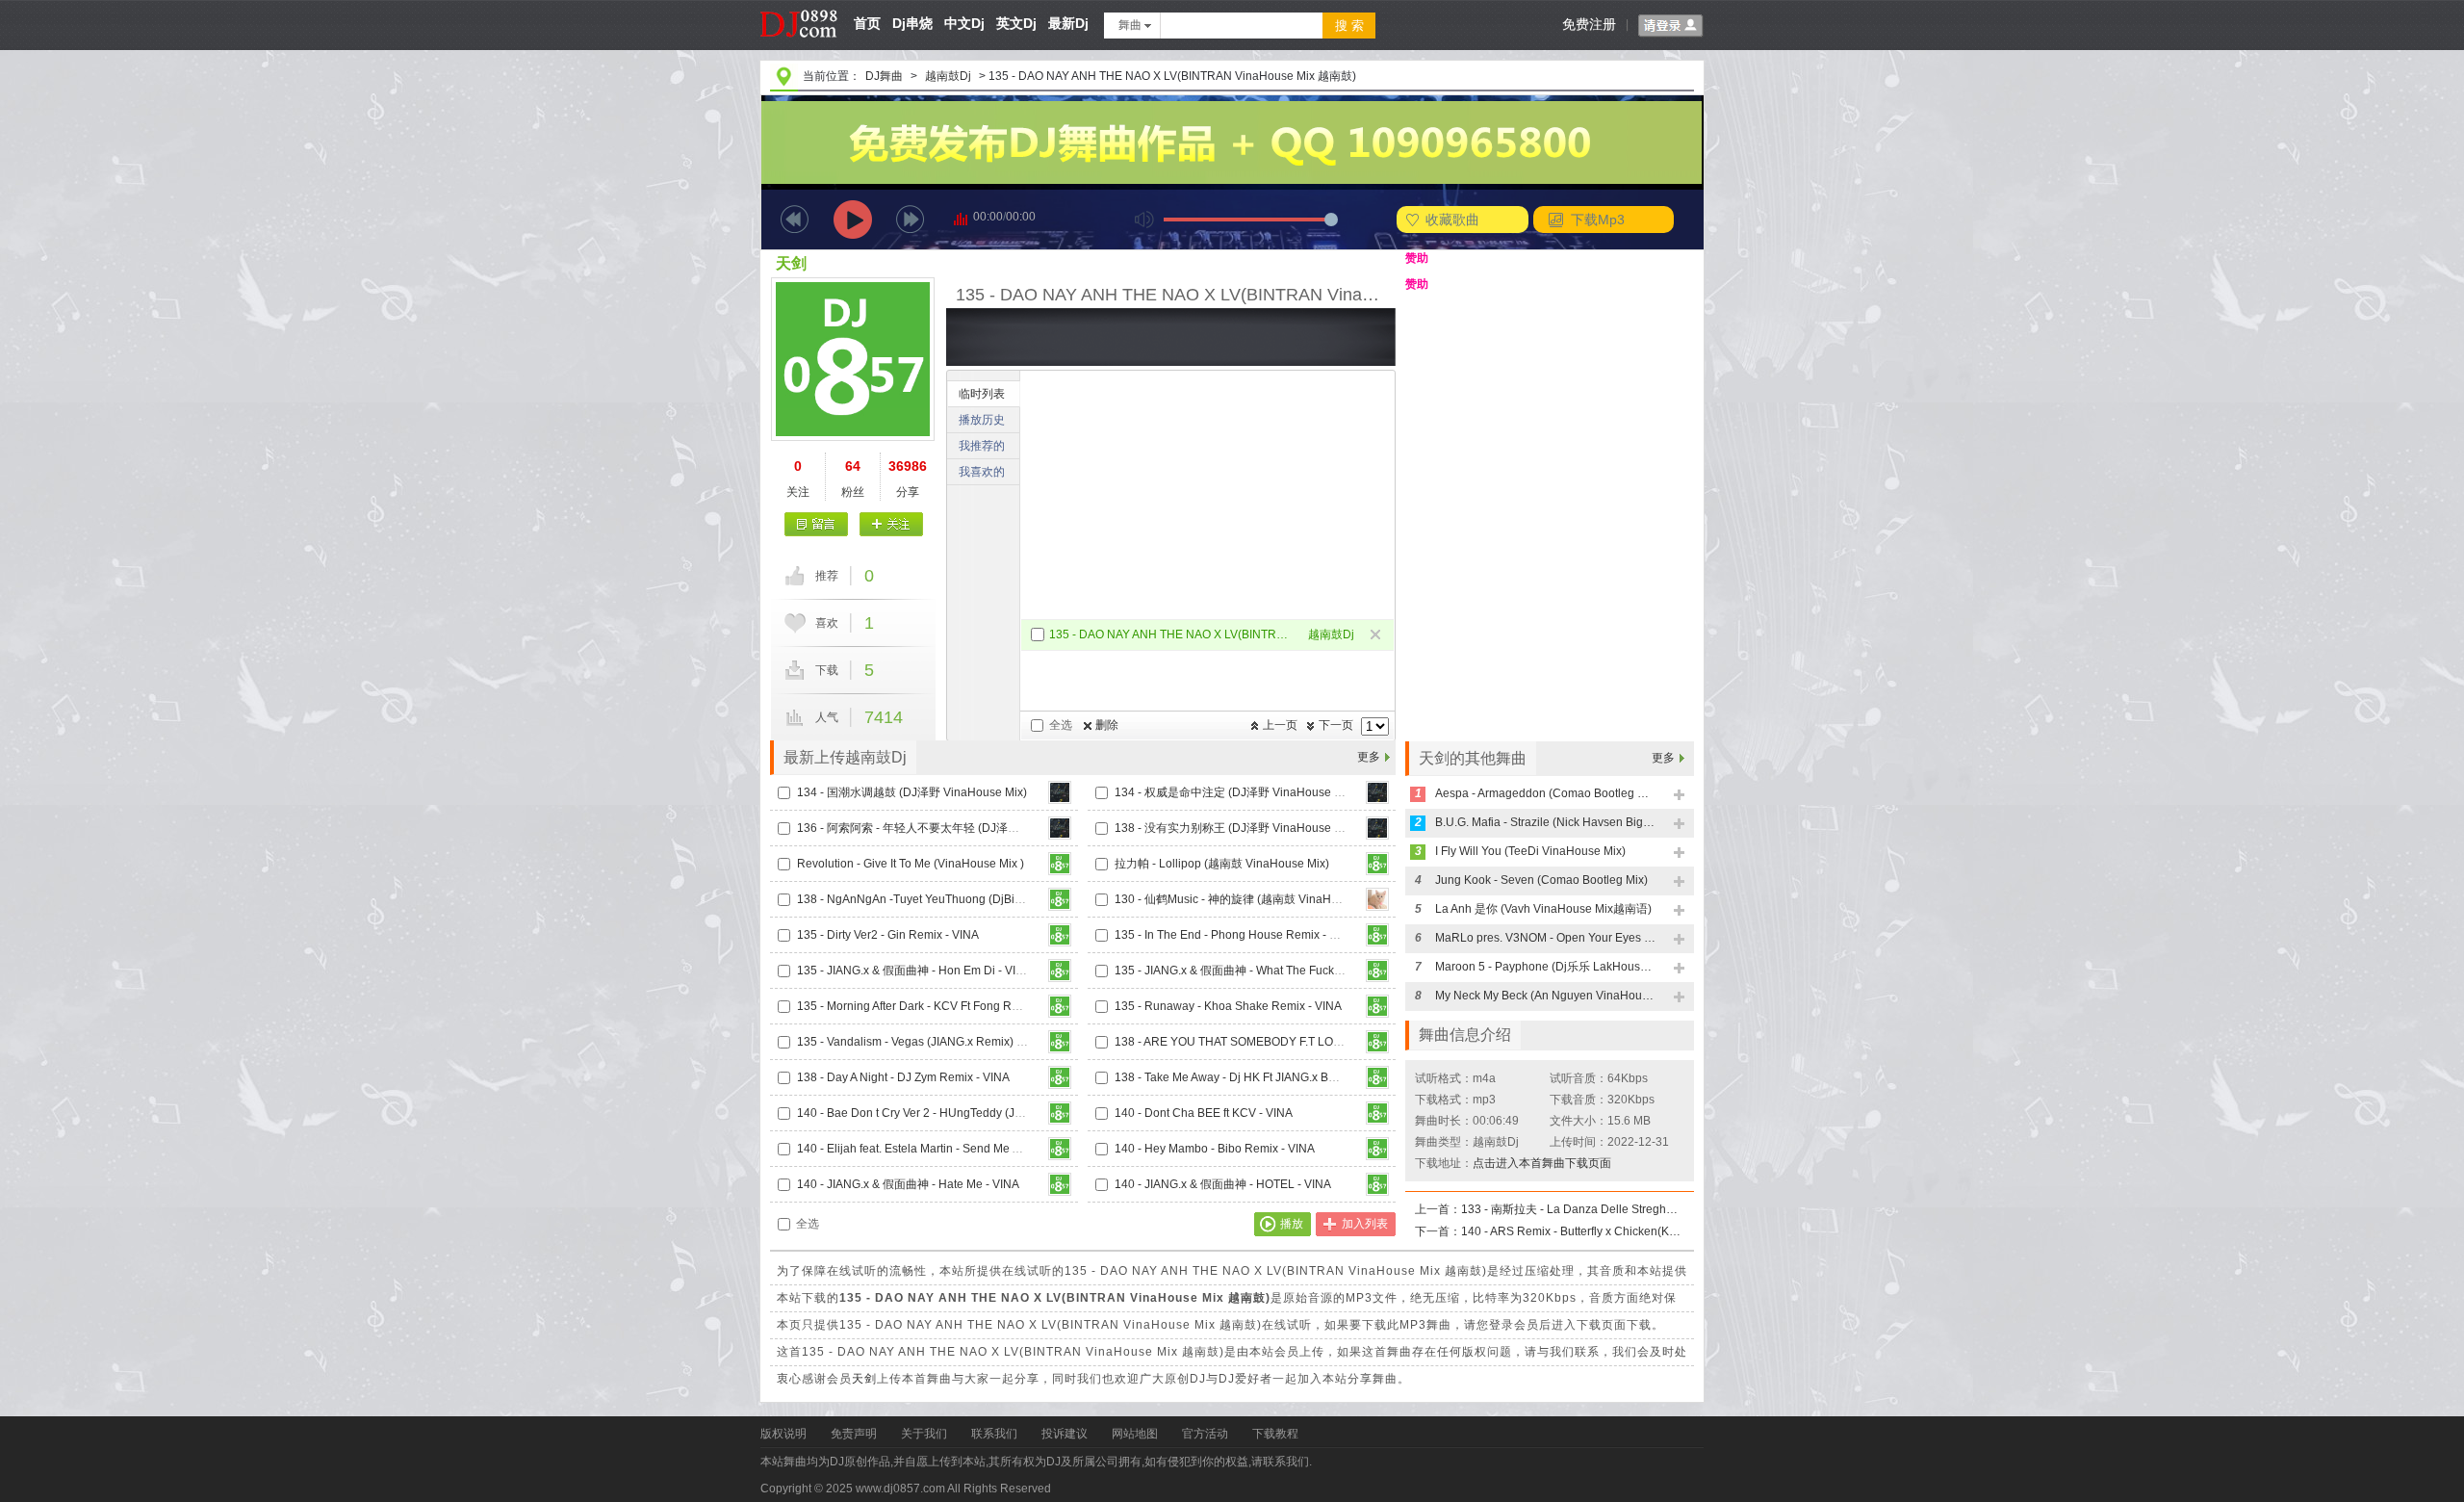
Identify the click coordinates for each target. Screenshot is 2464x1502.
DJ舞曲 (884, 76)
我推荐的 (982, 446)
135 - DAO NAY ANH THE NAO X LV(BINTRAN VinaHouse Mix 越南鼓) (1171, 634)
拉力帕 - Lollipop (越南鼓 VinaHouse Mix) (1222, 864)
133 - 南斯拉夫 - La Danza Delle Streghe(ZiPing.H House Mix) (1572, 1209)
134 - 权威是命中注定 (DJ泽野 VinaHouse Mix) (1235, 792)
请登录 (1671, 26)
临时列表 (982, 394)
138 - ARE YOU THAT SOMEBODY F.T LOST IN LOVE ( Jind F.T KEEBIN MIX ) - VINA (1336, 1042)
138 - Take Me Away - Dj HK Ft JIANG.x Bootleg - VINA (1256, 1077)
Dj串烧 (912, 23)
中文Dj (964, 23)
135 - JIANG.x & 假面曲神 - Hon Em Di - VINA (914, 971)
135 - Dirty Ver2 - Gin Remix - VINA (888, 935)
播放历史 (982, 420)
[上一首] (795, 219)
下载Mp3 (1598, 220)
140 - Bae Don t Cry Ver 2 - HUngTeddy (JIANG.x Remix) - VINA (962, 1113)
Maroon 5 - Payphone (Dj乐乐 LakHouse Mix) (1546, 967)
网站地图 (1135, 1434)
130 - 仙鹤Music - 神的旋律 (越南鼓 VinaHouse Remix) (1256, 899)
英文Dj (1016, 23)
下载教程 (1275, 1434)
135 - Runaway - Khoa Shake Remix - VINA (1228, 1006)
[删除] (1377, 636)
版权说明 (783, 1434)
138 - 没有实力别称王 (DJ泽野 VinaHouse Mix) (1235, 828)
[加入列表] (1680, 796)
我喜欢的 (982, 472)
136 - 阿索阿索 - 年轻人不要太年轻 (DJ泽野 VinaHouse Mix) (951, 828)
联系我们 (994, 1434)
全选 (1061, 725)
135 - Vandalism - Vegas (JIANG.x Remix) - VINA (924, 1042)
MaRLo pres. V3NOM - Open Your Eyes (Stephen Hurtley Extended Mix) (1546, 938)
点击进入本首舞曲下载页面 (1542, 1163)
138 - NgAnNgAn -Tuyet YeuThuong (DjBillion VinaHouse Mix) (960, 899)
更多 (1369, 757)
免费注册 (1589, 24)
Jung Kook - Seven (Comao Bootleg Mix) (1541, 880)
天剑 (791, 263)
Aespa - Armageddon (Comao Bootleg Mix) (1546, 793)
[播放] (853, 219)
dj (799, 7)
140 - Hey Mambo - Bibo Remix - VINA (1215, 1149)
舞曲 (1130, 25)
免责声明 (854, 1434)
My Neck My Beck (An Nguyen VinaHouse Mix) (1546, 996)
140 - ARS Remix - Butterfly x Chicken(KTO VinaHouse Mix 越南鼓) (1572, 1231)
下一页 (1336, 725)
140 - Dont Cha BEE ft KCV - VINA (1204, 1113)
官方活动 (1205, 1434)
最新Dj (1068, 23)
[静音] (1144, 219)
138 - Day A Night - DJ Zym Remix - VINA (903, 1077)
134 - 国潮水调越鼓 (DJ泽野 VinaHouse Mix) (912, 792)
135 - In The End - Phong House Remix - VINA (1235, 935)
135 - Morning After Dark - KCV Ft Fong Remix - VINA (935, 1006)
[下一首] (910, 219)
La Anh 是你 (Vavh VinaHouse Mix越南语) (1543, 909)
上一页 (1280, 725)
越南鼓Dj (948, 76)
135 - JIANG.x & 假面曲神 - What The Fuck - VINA (1243, 971)
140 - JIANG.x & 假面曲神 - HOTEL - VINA (1223, 1184)
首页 (867, 23)
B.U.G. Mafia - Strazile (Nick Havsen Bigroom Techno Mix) (1546, 822)
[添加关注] (891, 524)
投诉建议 (1065, 1434)
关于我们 (924, 1434)
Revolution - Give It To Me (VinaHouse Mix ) (911, 864)
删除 (1107, 725)
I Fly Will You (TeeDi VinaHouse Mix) (1530, 851)
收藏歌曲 (1452, 220)
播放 (1292, 1224)
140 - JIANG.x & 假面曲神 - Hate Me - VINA (908, 1184)
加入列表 (1365, 1224)
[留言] (817, 524)
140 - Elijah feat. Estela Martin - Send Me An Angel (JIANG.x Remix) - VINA (991, 1149)
